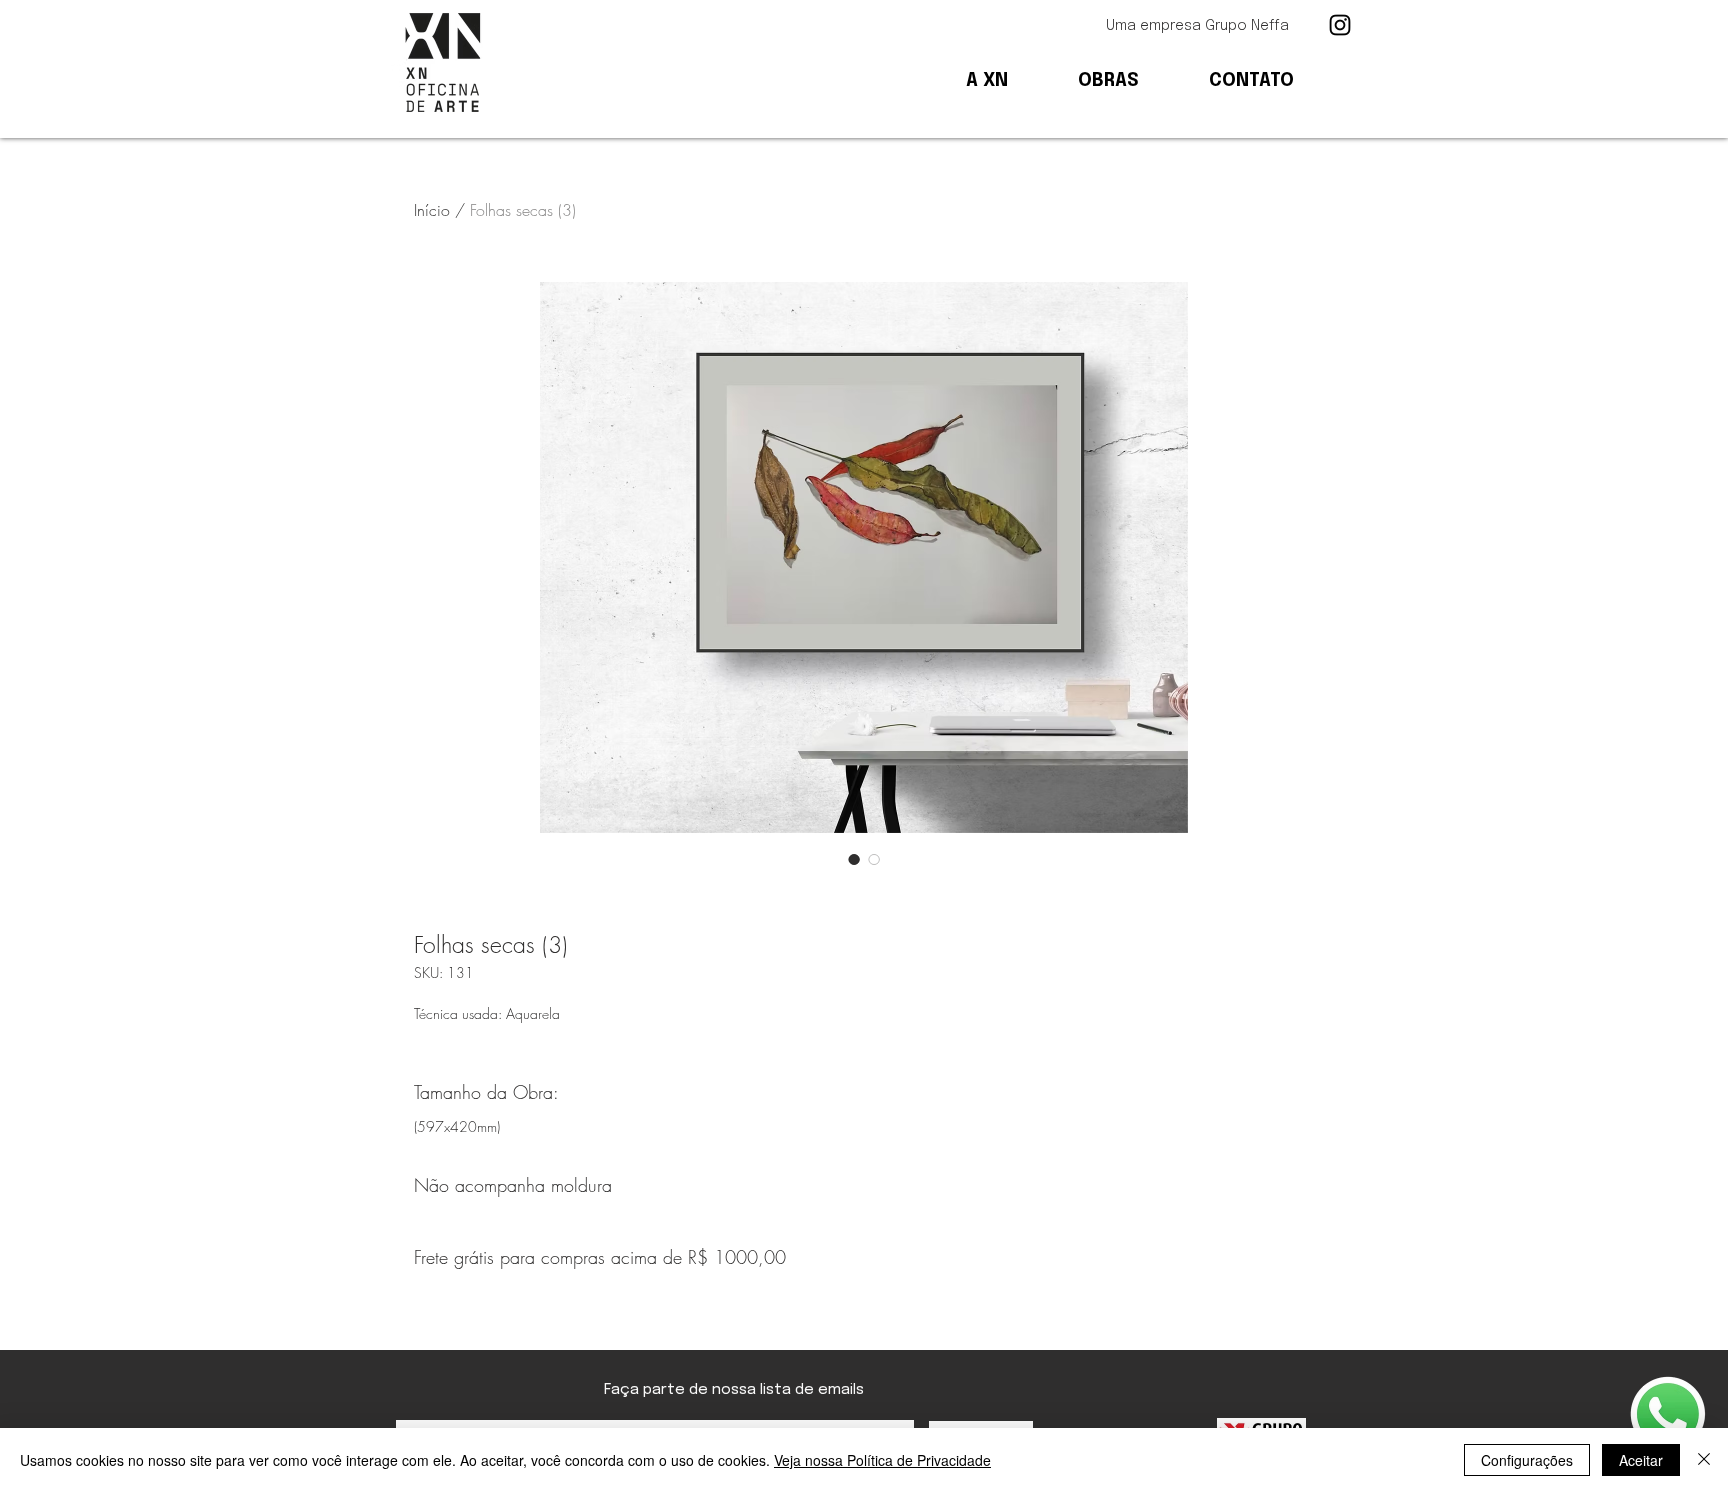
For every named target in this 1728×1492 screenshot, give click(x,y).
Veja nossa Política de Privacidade (882, 1460)
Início (432, 210)
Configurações (1527, 1460)
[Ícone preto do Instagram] (1340, 25)
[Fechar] (1704, 1460)
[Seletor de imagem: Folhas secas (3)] (854, 859)
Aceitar (1641, 1460)
